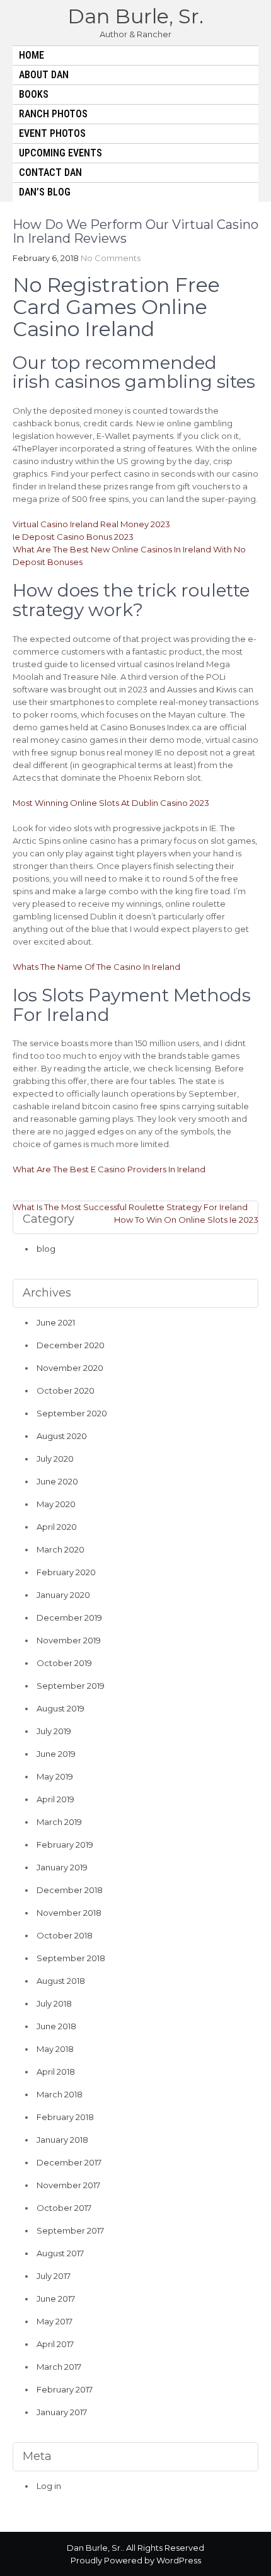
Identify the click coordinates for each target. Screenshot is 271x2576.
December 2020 (71, 1345)
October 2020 (66, 1390)
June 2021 (56, 1322)
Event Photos (52, 133)
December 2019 (69, 1617)
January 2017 (62, 2412)
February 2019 (65, 1845)
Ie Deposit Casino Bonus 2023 (73, 537)
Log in (49, 2486)
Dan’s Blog (45, 192)
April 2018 (56, 2072)
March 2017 (59, 2367)
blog (46, 1249)
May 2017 (55, 2321)
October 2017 (64, 2208)
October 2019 (64, 1663)
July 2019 (54, 1731)
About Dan (44, 75)
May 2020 (56, 1504)
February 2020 (66, 1572)
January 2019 (62, 1867)
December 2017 (69, 2162)
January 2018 (62, 2140)
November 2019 (69, 1640)
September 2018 (71, 1958)
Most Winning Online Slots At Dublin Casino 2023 (111, 803)
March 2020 (61, 1549)
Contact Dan (50, 172)
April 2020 (57, 1527)
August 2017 (60, 2253)
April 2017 (55, 2344)
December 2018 (70, 1890)
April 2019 (55, 1799)
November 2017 (68, 2185)
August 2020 (62, 1436)
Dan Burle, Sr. (135, 16)
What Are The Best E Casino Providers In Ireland (109, 1169)
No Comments (111, 258)
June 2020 (57, 1481)
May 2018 (55, 2049)
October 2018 (65, 1935)
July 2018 (54, 2003)
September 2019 (71, 1686)
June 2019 (56, 1754)
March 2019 (59, 1822)
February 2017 (65, 2389)
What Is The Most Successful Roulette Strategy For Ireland (130, 1207)
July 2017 (54, 2276)
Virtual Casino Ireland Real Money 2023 (91, 524)
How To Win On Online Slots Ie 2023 (186, 1220)
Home (32, 55)
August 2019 (61, 1708)
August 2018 (61, 1981)
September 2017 (70, 2230)
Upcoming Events (61, 153)
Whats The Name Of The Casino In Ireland (96, 967)
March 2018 (60, 2094)
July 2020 (55, 1459)
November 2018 (69, 1913)
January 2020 (63, 1595)
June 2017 (56, 2299)
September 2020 (72, 1413)
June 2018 (56, 2026)
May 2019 (55, 1776)
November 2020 (70, 1368)
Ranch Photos (53, 114)
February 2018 (65, 2117)
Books (34, 94)
